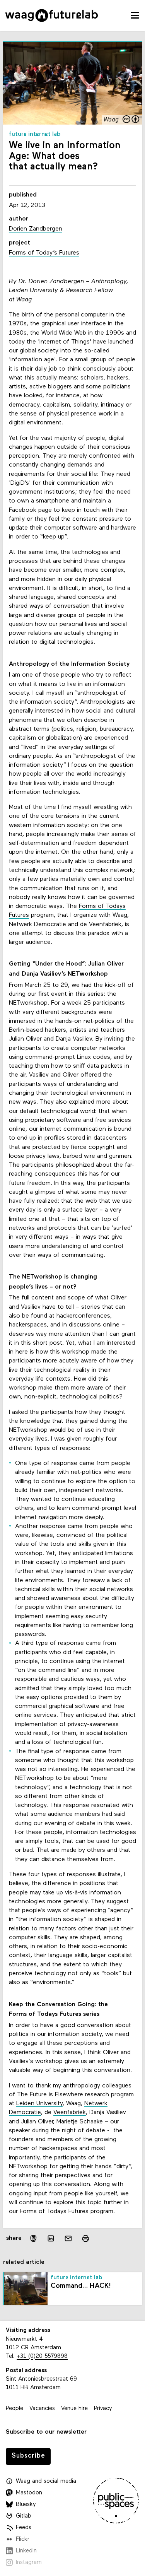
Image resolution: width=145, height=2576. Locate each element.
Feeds (24, 2528)
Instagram (29, 2563)
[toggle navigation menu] (135, 15)
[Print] (86, 2238)
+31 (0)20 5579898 (42, 2356)
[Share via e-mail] (68, 2238)
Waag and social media (46, 2481)
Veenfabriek (70, 2113)
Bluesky (26, 2505)
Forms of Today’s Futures (44, 253)
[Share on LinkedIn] (51, 2238)
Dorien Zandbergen (36, 229)
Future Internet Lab (35, 134)
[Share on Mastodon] (33, 2238)
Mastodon (29, 2493)
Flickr (23, 2539)
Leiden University (39, 2104)
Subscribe (28, 2456)
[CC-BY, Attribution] (131, 120)
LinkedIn (26, 2551)
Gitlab (24, 2516)
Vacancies (42, 2409)
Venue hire (74, 2409)
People (14, 2409)
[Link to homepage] (52, 15)
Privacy (103, 2409)
